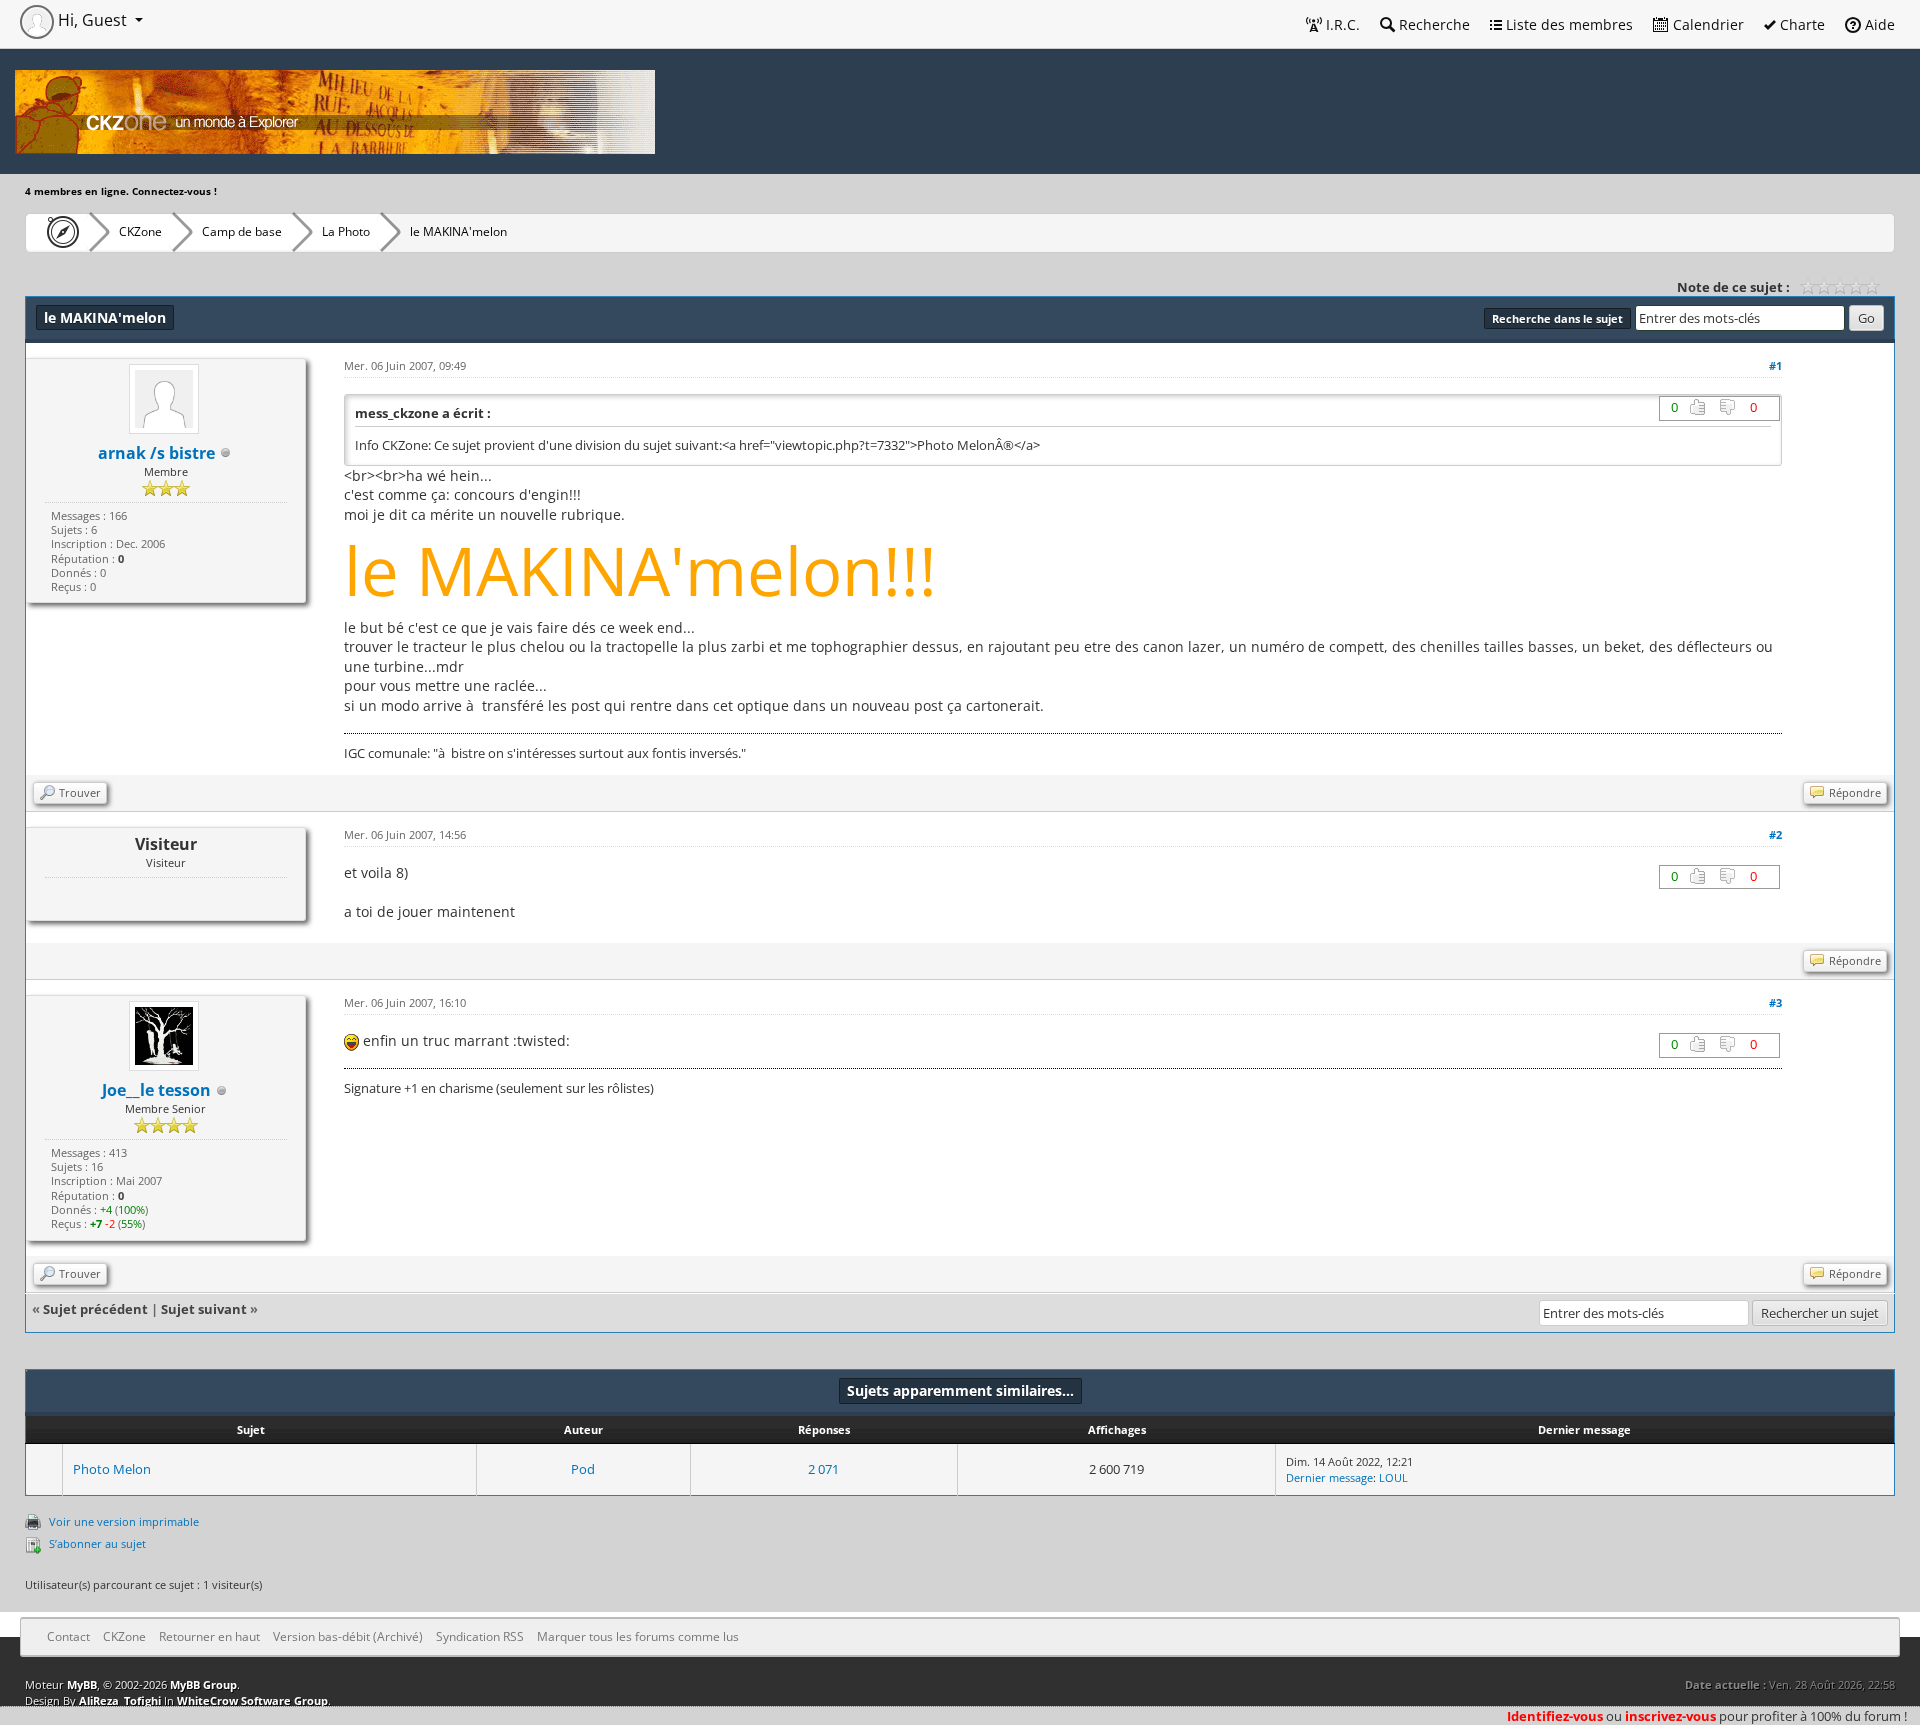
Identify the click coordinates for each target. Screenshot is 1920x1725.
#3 (1775, 1002)
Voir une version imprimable (124, 1521)
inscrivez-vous (1670, 1716)
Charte (1800, 24)
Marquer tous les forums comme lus (638, 1636)
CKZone (140, 231)
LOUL (1393, 1477)
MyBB (82, 1684)
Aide (1878, 24)
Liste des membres (1567, 24)
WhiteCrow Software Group (252, 1700)
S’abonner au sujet (97, 1543)
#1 (1775, 365)
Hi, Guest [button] (92, 20)
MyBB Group (203, 1684)
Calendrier (1706, 24)
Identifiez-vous (1555, 1716)
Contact (68, 1636)
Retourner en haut (209, 1636)
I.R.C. (1341, 24)
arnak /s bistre (156, 453)
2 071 (823, 1469)
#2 (1775, 834)
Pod (583, 1469)
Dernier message (1329, 1477)
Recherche (1432, 24)
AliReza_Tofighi (120, 1700)
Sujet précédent (95, 1309)
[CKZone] (57, 232)
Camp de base (242, 231)
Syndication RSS (480, 1636)
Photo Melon (112, 1469)
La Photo (346, 231)
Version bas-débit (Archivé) (348, 1636)
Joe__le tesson (156, 1090)
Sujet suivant (204, 1309)
